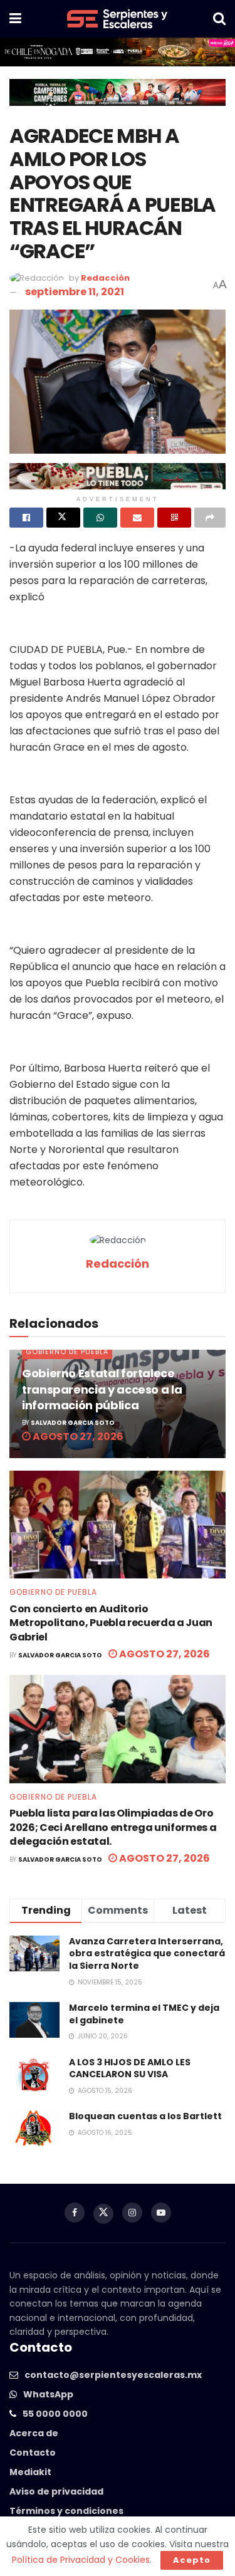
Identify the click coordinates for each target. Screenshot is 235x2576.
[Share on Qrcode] (174, 518)
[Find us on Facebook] (75, 2213)
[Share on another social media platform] (210, 518)
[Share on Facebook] (26, 518)
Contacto (33, 2453)
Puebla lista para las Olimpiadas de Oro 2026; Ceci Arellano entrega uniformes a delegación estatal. (113, 1827)
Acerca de (34, 2433)
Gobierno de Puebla (67, 1352)
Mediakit (30, 2472)
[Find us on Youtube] (161, 2213)
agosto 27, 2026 (77, 1437)
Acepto (192, 2560)
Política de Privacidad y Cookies (81, 2560)
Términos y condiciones (66, 2511)
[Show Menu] (15, 19)
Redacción (105, 278)
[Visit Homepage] (117, 19)
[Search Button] (219, 19)
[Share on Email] (137, 518)
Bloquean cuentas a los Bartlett (145, 2116)
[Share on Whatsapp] (100, 518)
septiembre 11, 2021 (75, 292)
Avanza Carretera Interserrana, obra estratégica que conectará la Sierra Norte (147, 1953)
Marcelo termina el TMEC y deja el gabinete (144, 2014)
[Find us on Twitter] (103, 2214)
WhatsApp (48, 2394)
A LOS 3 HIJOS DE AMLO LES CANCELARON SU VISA (130, 2068)
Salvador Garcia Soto (73, 1423)
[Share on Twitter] (63, 518)
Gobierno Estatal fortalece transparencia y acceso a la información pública (102, 1389)
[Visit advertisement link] (118, 52)
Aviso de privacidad (56, 2491)
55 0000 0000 (55, 2414)
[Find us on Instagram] (132, 2213)
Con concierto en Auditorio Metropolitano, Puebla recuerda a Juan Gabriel (111, 1623)
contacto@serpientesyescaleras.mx (113, 2375)
